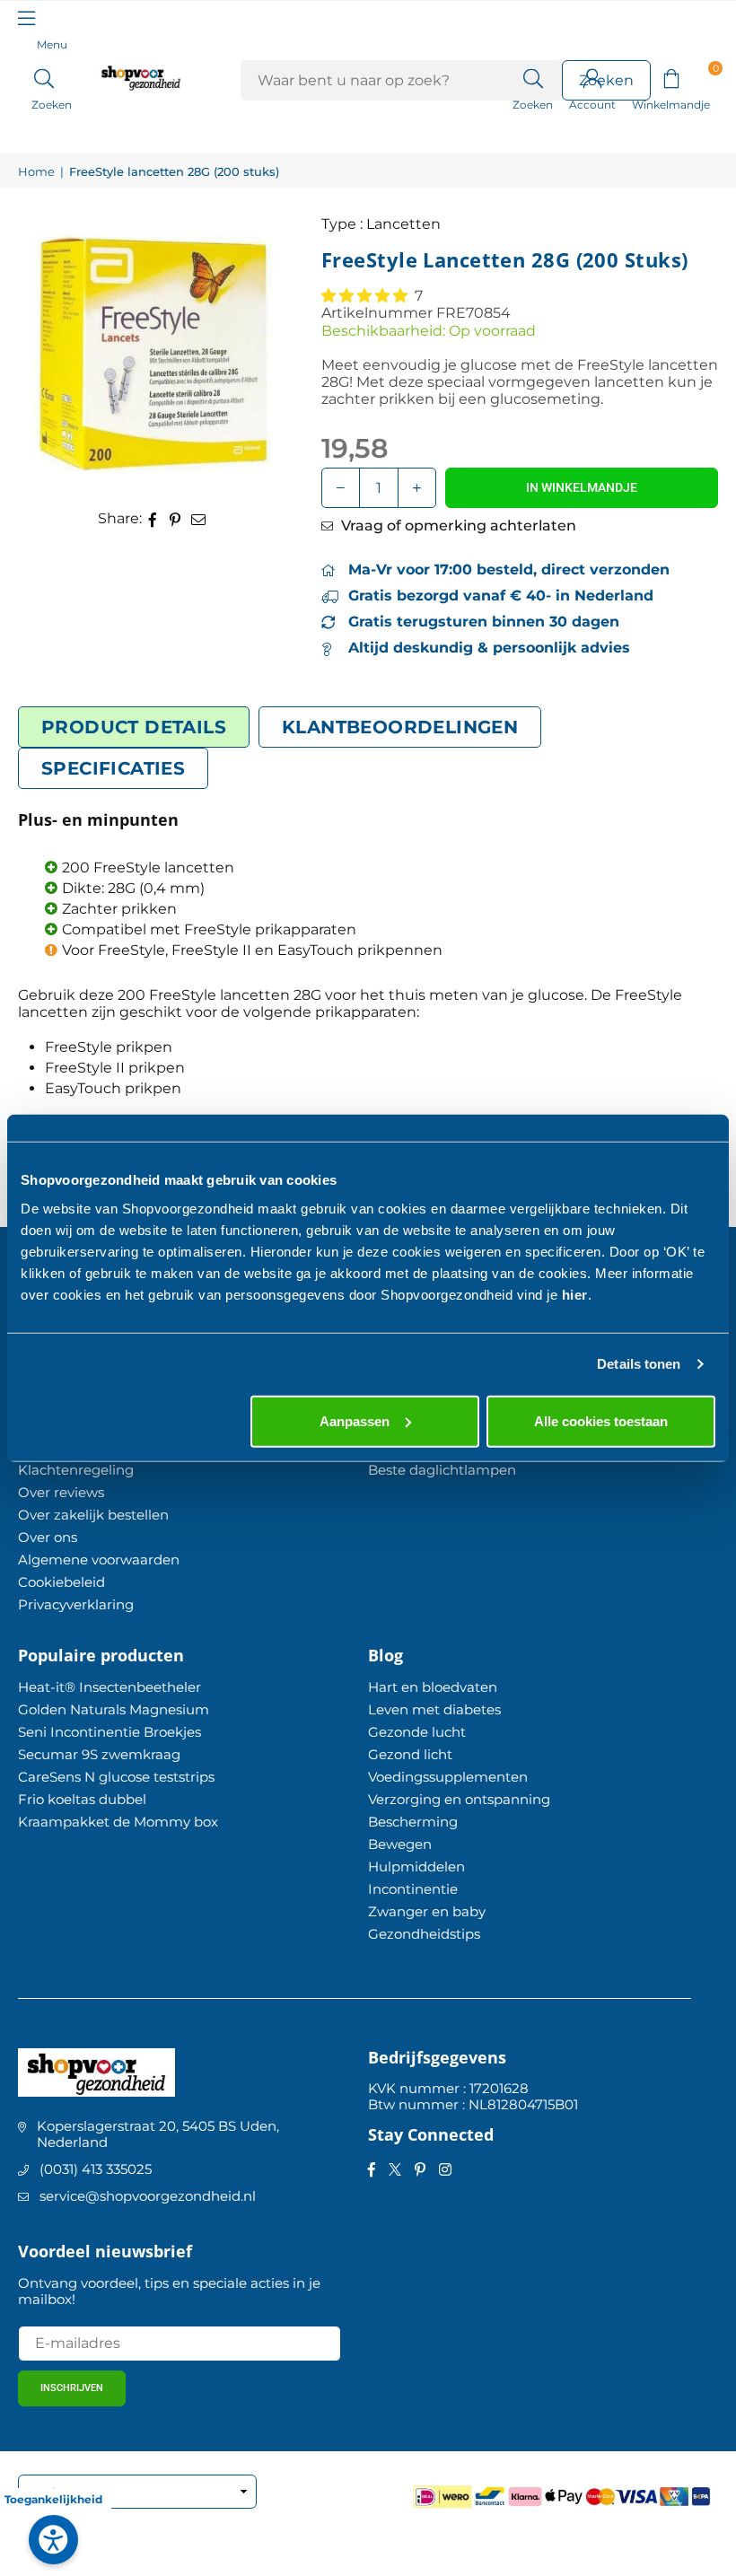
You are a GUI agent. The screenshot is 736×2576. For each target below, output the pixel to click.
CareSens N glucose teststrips (116, 1777)
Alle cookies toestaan (601, 1420)
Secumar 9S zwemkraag (99, 1754)
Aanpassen (355, 1420)
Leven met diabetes (434, 1709)
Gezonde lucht (417, 1732)
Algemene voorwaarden (99, 1560)
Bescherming (413, 1822)
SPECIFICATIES (113, 768)
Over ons (48, 1537)
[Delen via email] (199, 518)
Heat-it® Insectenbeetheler (110, 1687)
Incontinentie (413, 1889)
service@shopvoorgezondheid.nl (148, 2196)
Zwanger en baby (427, 1911)
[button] (671, 77)
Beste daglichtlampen (442, 1470)
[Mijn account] (592, 77)
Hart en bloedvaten (433, 1687)
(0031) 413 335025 (96, 2169)
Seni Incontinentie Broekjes (110, 1732)
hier (575, 1294)
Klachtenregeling (76, 1470)
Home (36, 172)
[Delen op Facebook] (153, 518)
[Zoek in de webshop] (533, 77)
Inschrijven (72, 2388)
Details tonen (639, 1364)
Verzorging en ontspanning (459, 1799)
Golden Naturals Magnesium (114, 1709)
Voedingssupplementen (448, 1777)
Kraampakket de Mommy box (118, 1822)
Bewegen (400, 1844)
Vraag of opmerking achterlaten (457, 526)
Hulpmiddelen (416, 1866)
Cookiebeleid (61, 1582)
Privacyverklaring (76, 1604)
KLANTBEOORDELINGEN (400, 727)
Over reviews (61, 1492)
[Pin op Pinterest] (175, 518)
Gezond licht (410, 1754)
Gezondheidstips (424, 1934)
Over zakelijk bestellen (93, 1515)
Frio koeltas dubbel (82, 1799)
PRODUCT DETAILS (134, 727)
